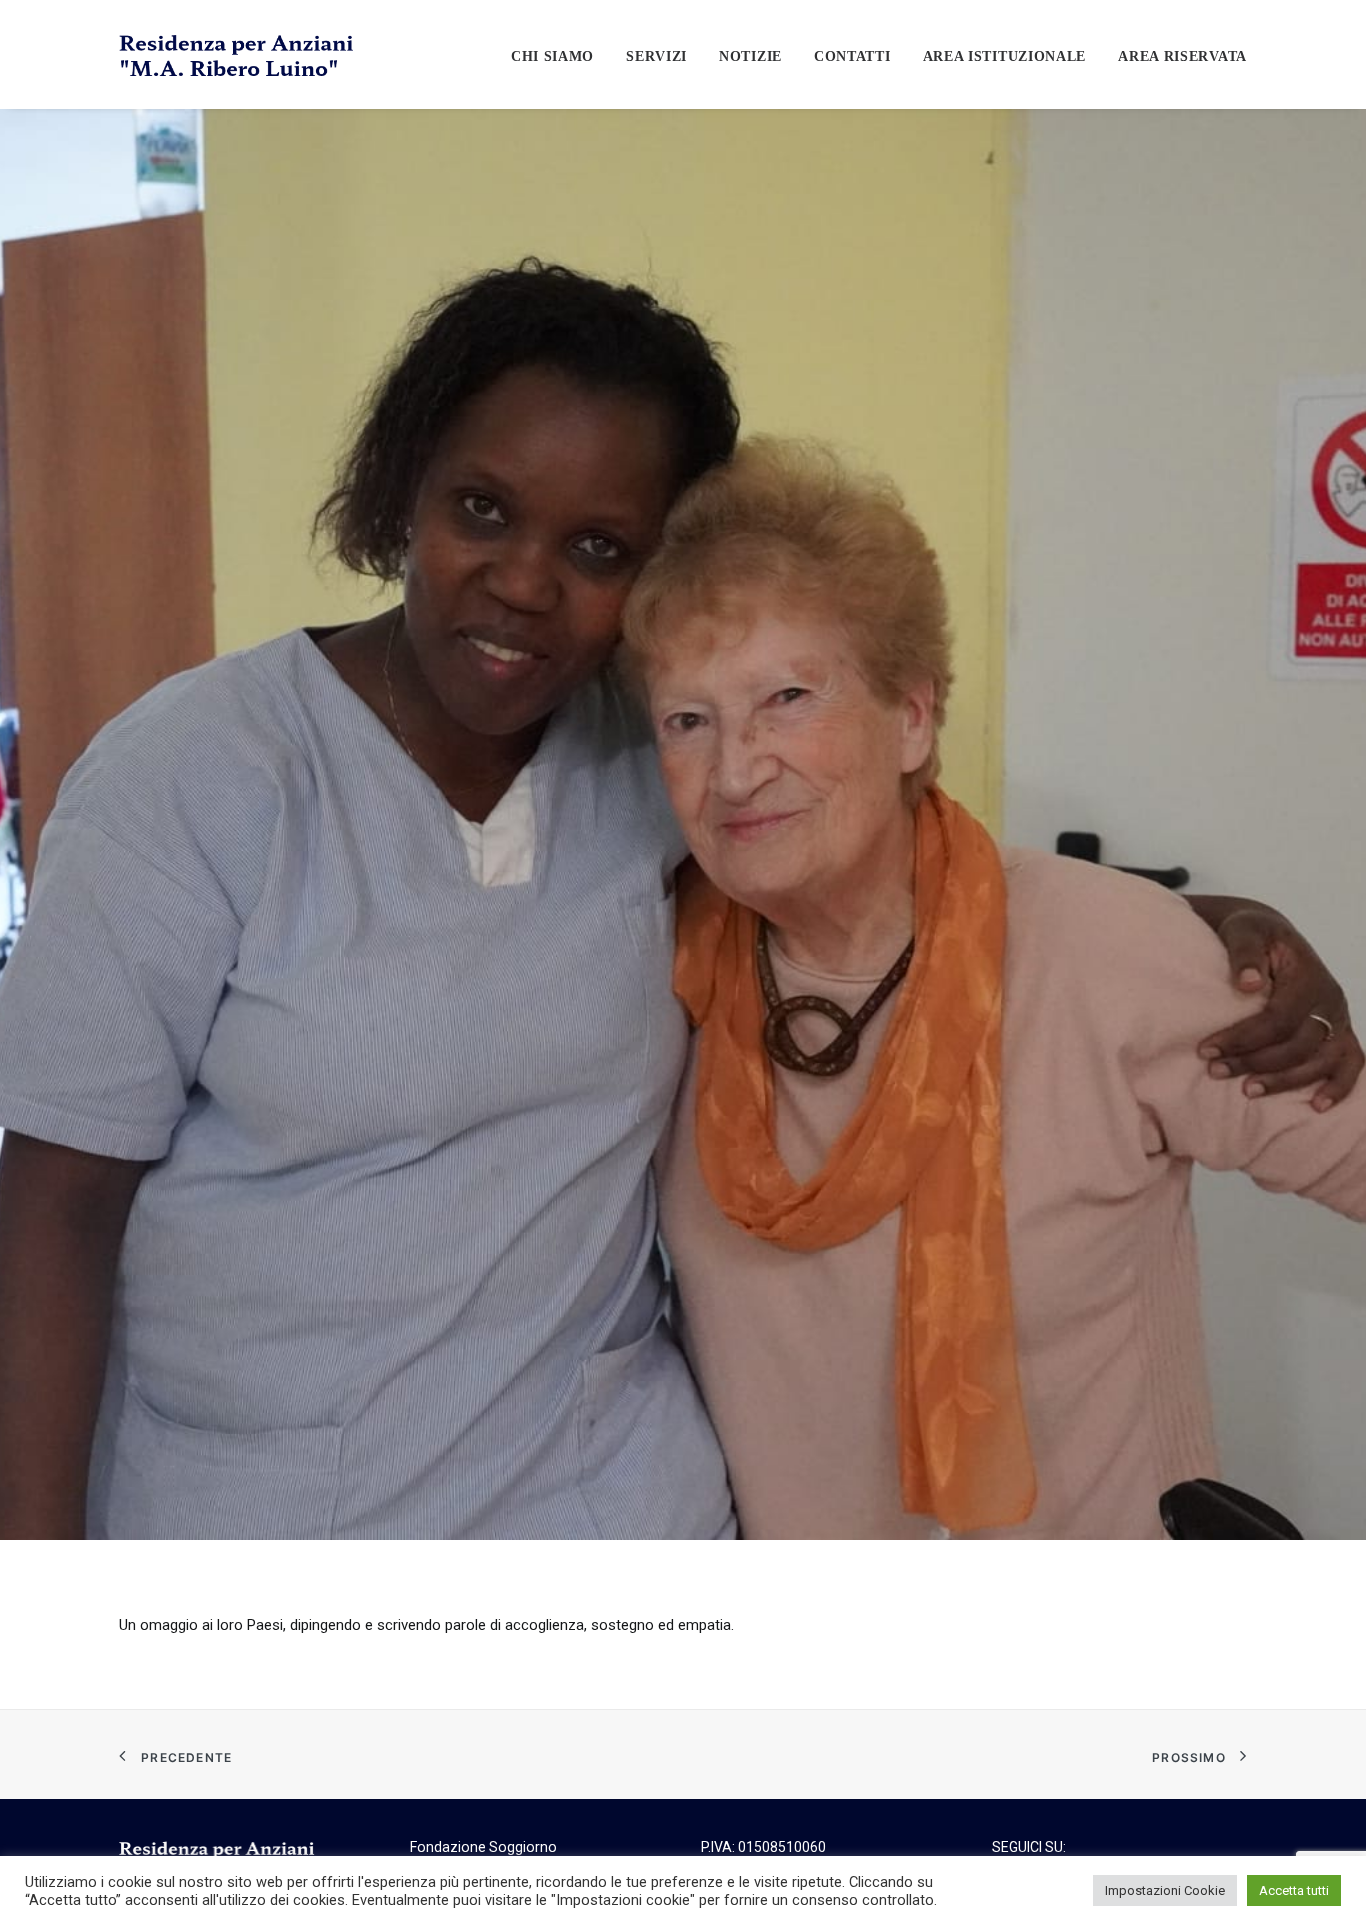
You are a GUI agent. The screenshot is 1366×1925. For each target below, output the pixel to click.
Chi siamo (552, 56)
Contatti (852, 56)
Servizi (656, 56)
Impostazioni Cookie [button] (1165, 1890)
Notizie (750, 56)
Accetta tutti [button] (1294, 1890)
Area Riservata (1182, 56)
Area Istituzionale (1005, 56)
